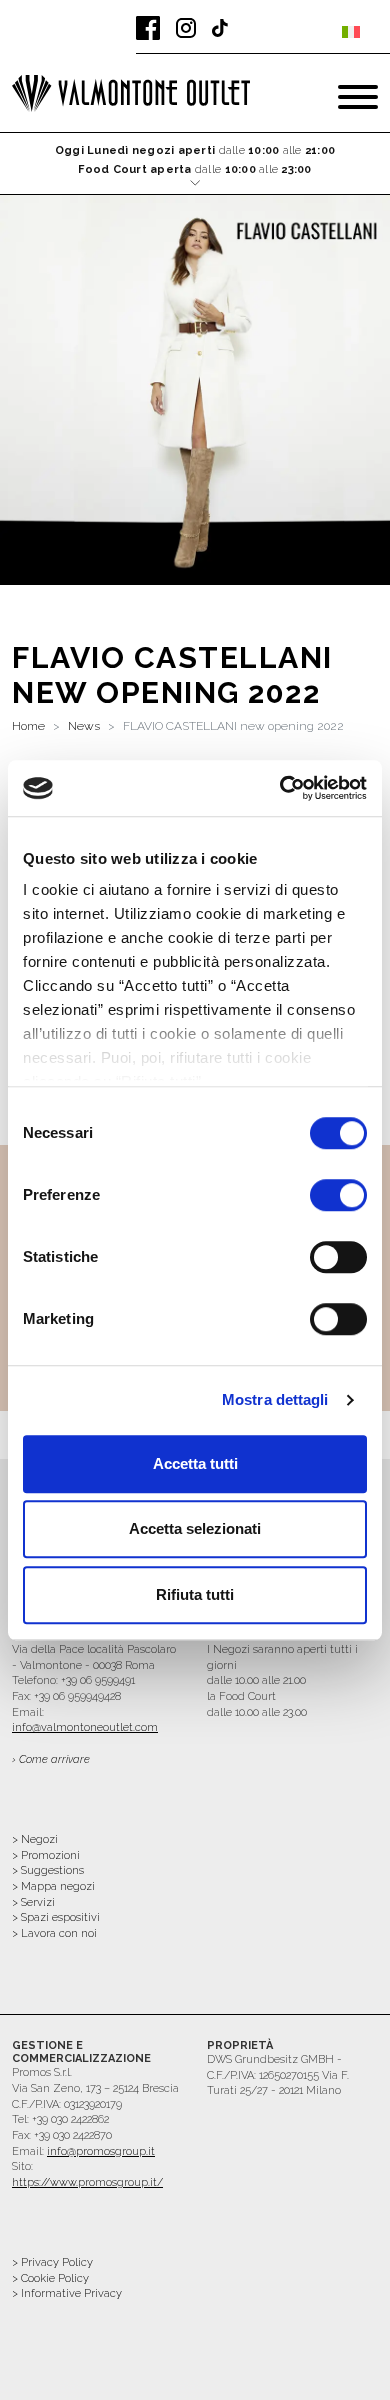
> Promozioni (46, 1855)
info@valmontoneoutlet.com (85, 1727)
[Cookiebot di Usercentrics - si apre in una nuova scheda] (280, 788)
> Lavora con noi (54, 1933)
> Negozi (35, 1839)
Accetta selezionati (195, 1528)
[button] (195, 164)
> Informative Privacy (67, 2293)
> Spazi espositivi (56, 1917)
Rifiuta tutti (195, 1594)
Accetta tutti (195, 1463)
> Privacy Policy (52, 2262)
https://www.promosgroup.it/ (87, 2182)
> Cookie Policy (50, 2278)
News (84, 726)
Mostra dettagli (275, 1399)
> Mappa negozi (53, 1886)
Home (28, 726)
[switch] (338, 1195)
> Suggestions (48, 1870)
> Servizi (33, 1902)
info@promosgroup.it (101, 2151)
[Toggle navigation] (358, 97)
